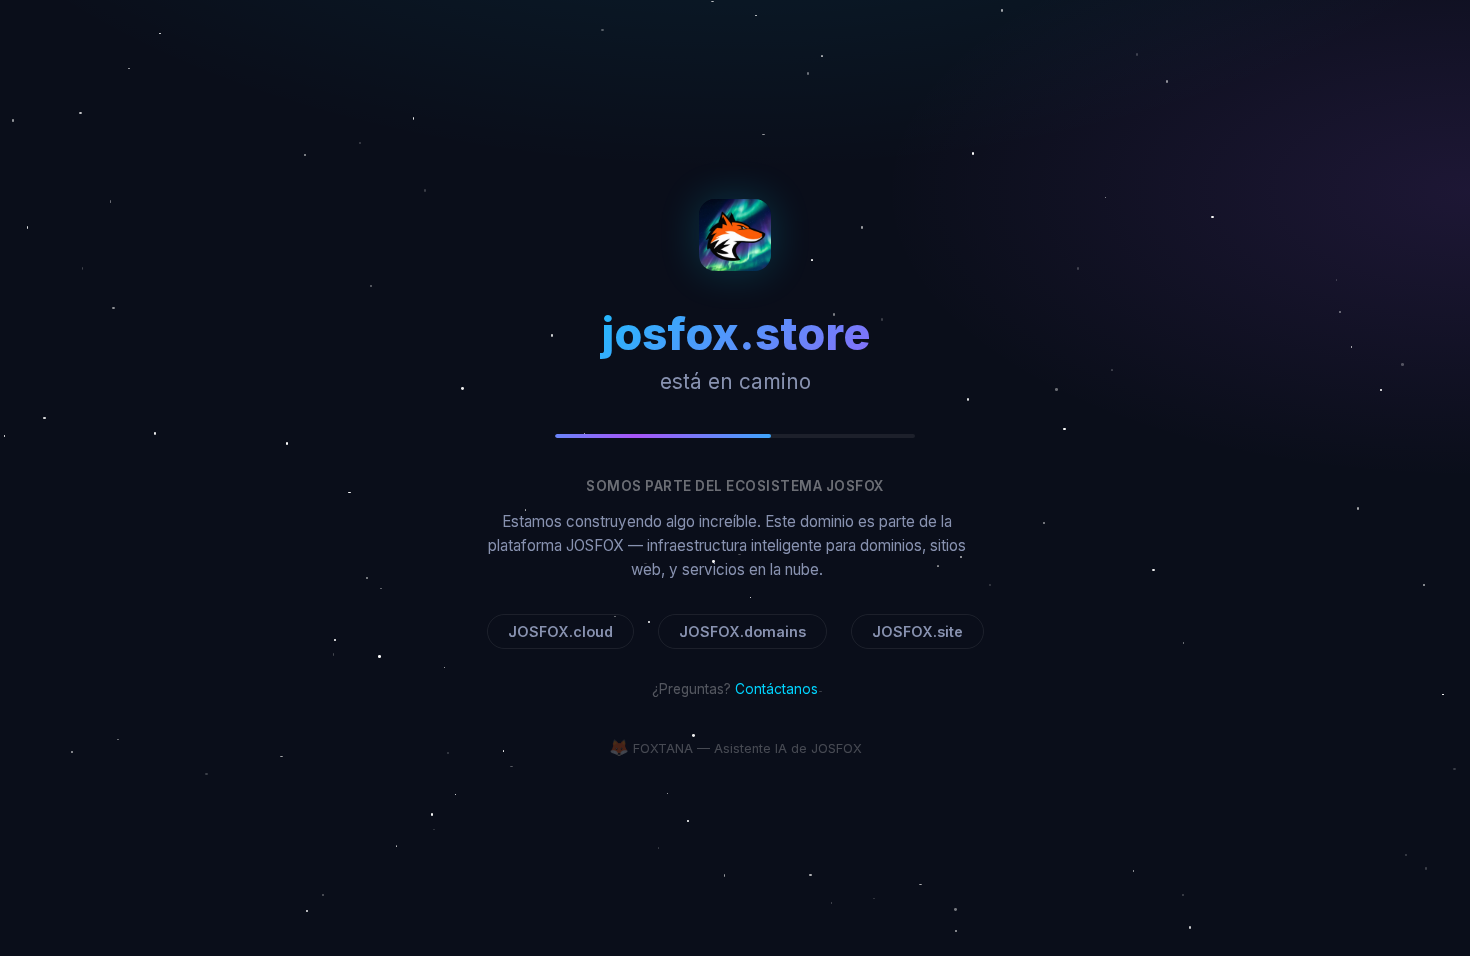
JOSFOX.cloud (560, 631)
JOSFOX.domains (742, 631)
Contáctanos (776, 689)
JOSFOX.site (917, 631)
